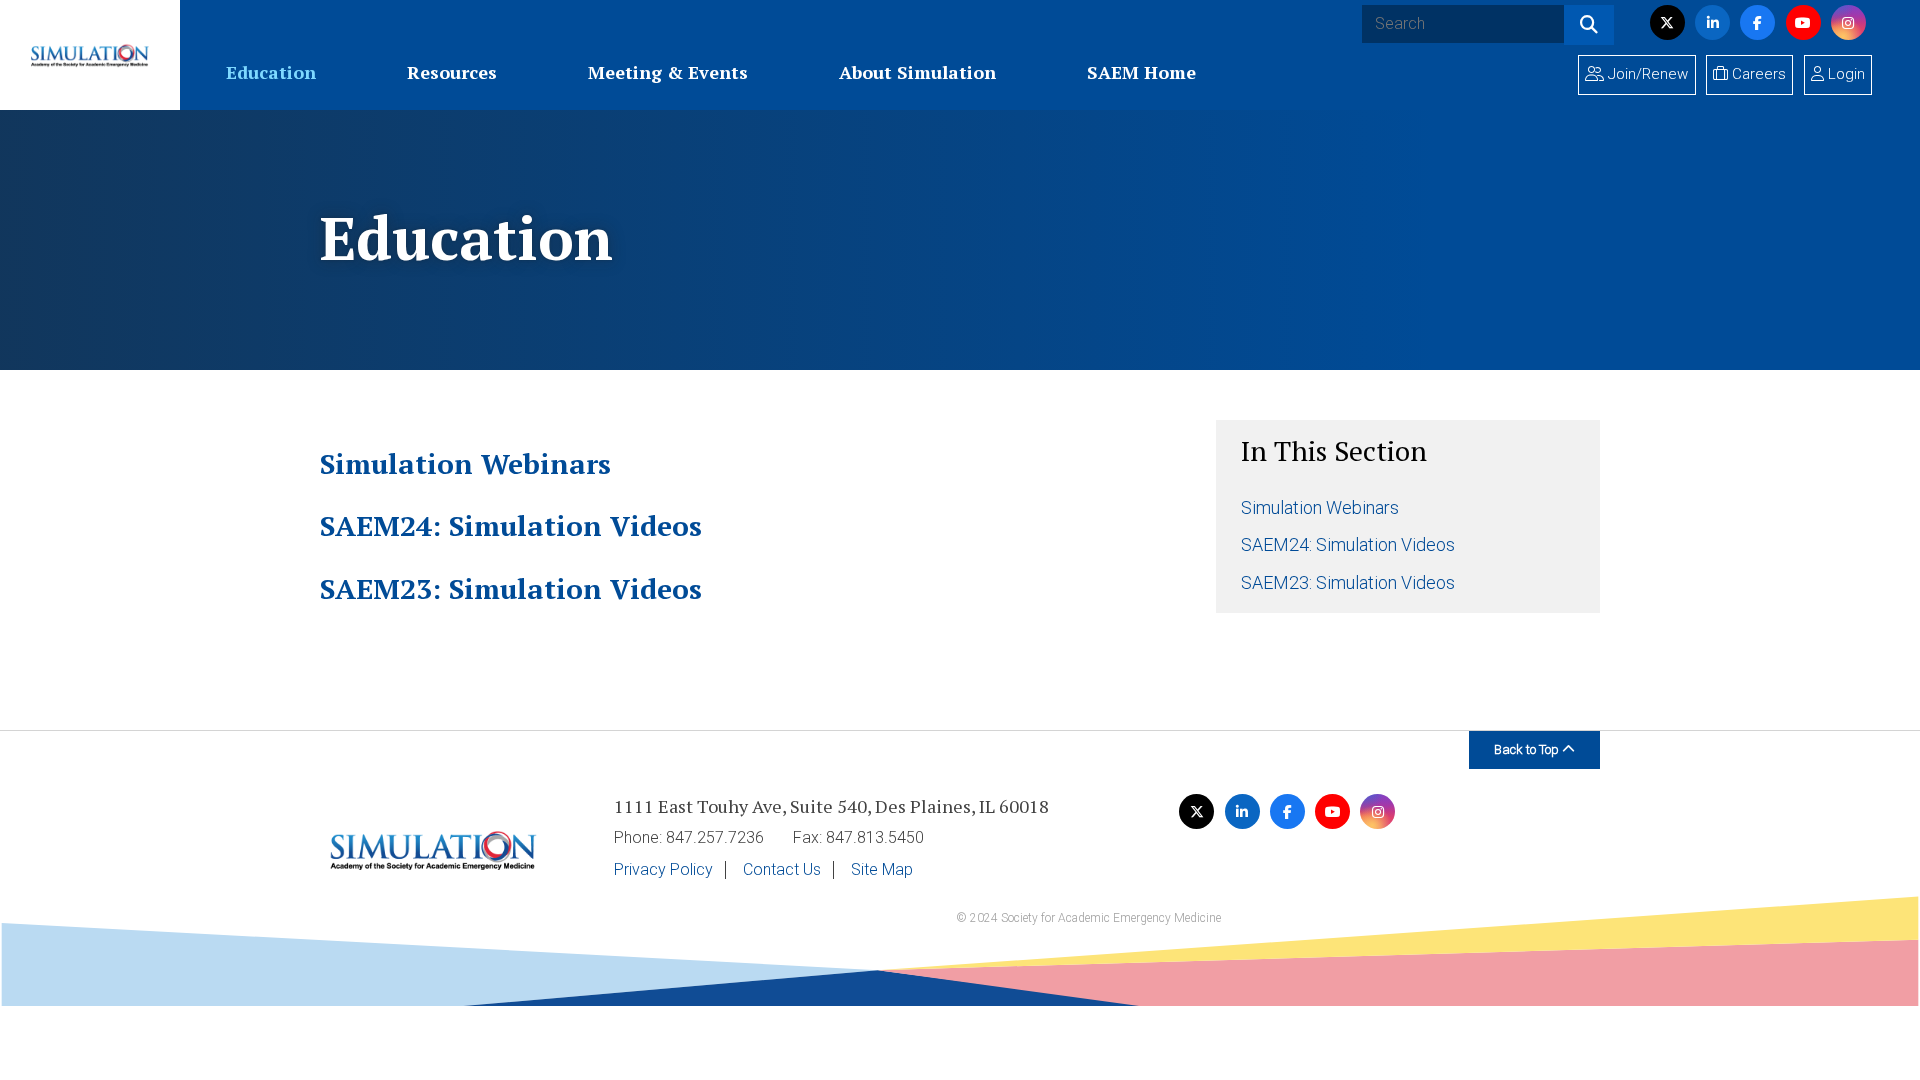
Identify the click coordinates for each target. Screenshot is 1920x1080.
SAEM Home (1141, 72)
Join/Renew (1646, 74)
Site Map (882, 870)
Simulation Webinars (1320, 507)
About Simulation (917, 72)
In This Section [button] (1334, 450)
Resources (452, 72)
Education (271, 72)
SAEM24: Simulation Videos (1348, 544)
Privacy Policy (663, 870)
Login (1844, 74)
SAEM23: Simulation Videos (1348, 582)
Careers (1757, 74)
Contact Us (782, 870)
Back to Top (1528, 749)
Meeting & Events (668, 72)
